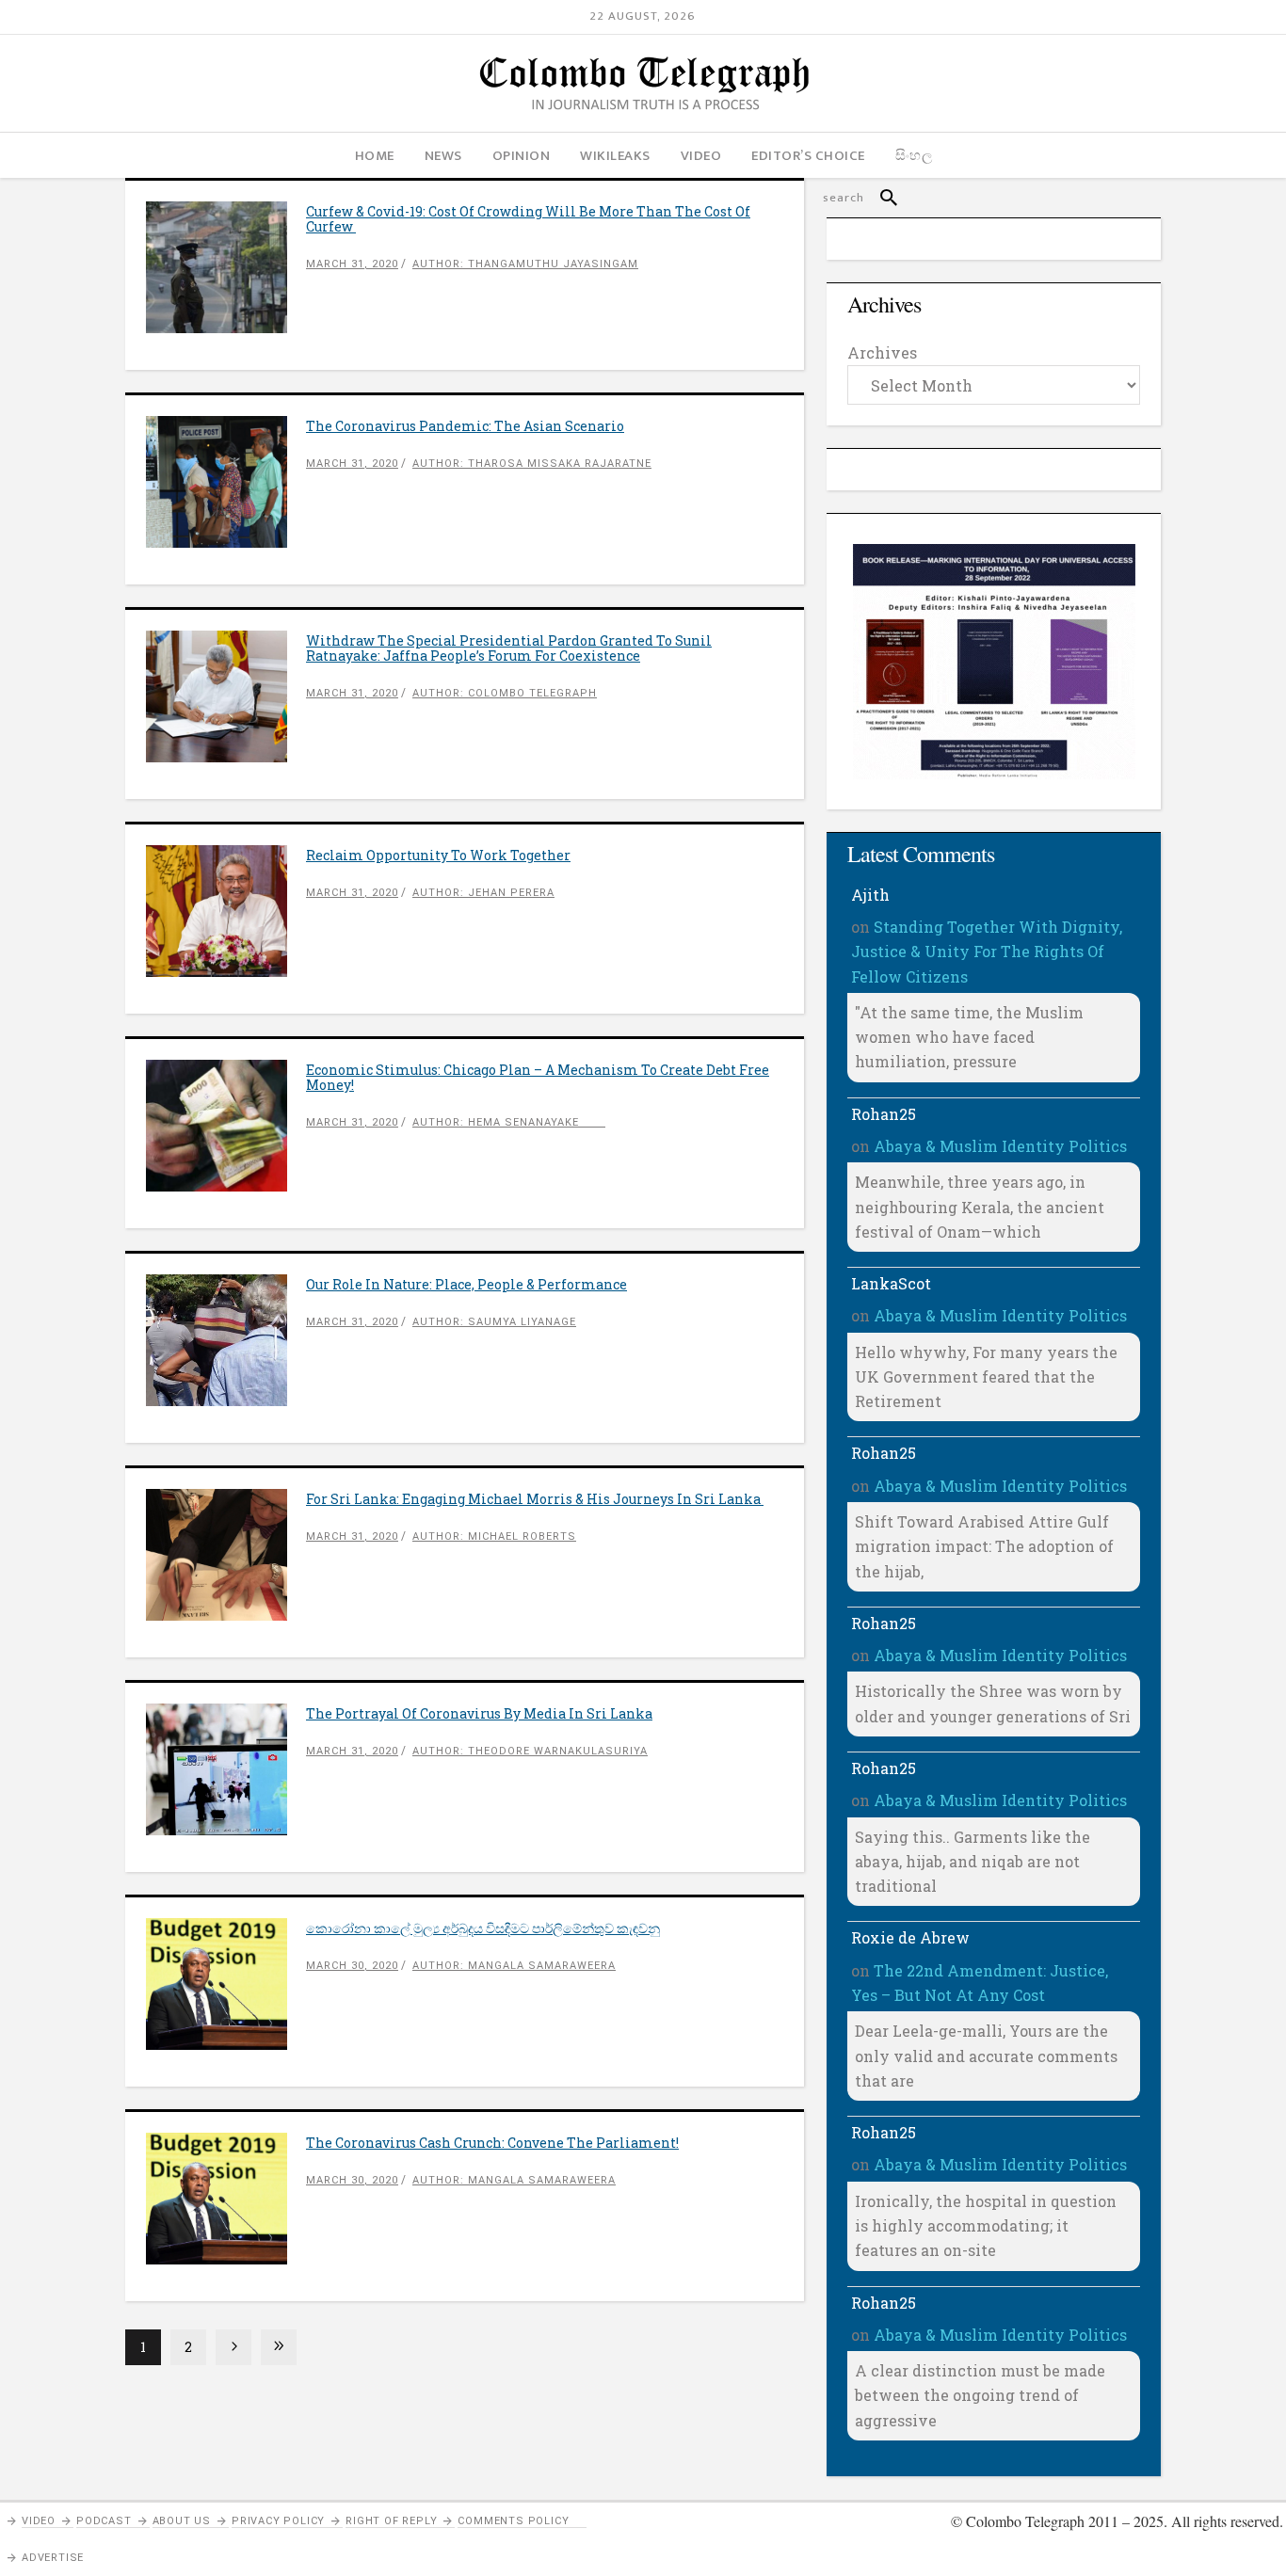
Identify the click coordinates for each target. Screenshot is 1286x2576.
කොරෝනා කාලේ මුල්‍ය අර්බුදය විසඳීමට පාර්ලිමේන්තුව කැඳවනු (483, 1928)
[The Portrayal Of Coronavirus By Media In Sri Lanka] (226, 1769)
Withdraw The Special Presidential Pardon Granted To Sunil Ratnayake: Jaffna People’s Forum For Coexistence (509, 648)
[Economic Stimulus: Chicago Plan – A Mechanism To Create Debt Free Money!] (226, 1126)
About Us (182, 2521)
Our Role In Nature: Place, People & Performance (466, 1284)
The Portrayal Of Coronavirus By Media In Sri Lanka (479, 1713)
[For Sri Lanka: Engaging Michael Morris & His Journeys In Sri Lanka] (226, 1555)
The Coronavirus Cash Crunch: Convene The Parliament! (492, 2143)
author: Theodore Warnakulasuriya (530, 1751)
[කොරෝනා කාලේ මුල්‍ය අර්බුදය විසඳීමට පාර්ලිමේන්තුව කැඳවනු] (226, 1984)
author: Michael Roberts (494, 1536)
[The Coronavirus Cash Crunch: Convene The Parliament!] (226, 2199)
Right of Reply (391, 2521)
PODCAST (104, 2521)
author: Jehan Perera (483, 893)
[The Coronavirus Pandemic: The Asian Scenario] (226, 482)
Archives (882, 352)
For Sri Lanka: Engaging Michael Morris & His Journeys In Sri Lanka (535, 1499)
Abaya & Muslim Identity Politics (1000, 1146)
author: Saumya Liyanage (494, 1322)
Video (39, 2521)
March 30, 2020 (352, 1966)
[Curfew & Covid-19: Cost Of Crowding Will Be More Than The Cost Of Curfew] (226, 267)
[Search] (881, 198)
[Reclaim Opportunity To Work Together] (226, 911)
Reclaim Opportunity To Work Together (438, 855)
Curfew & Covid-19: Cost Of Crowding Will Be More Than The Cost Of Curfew (528, 219)
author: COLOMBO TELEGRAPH (505, 693)
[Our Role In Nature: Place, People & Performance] (226, 1340)
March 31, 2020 (352, 264)
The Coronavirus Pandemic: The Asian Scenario (465, 426)
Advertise (53, 2558)
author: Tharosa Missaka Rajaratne (532, 464)
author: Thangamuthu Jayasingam (525, 264)
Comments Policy (513, 2521)
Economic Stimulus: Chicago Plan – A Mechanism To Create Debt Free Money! (538, 1077)
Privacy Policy (278, 2521)
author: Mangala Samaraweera (514, 1966)
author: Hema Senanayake (509, 1122)
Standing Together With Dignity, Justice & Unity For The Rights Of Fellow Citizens (987, 952)
